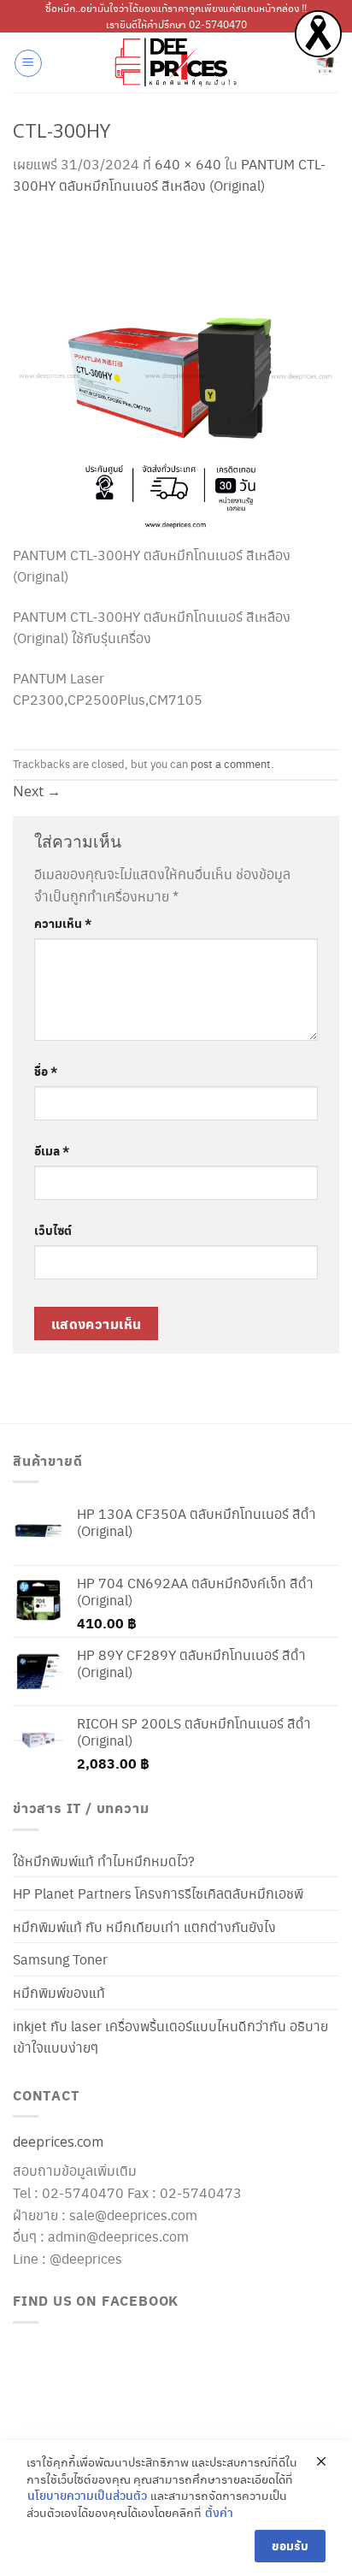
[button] (28, 63)
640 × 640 (188, 164)
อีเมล (52, 1150)
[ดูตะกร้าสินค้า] (326, 62)
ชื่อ (46, 1071)
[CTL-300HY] (176, 377)
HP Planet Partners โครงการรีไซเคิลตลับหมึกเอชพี (158, 1893)
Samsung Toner (60, 1959)
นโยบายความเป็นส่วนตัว (87, 2495)
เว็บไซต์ (53, 1230)
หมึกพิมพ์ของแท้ (59, 1992)
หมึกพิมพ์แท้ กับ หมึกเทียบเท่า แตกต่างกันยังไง (144, 1926)
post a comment (231, 764)
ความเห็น (63, 923)
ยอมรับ (290, 2546)
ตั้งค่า (219, 2512)
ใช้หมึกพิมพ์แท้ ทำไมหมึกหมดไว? (104, 1861)
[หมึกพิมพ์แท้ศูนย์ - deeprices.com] (176, 62)
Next (37, 791)
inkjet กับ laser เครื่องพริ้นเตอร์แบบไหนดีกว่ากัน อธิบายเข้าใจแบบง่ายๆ (170, 2037)
